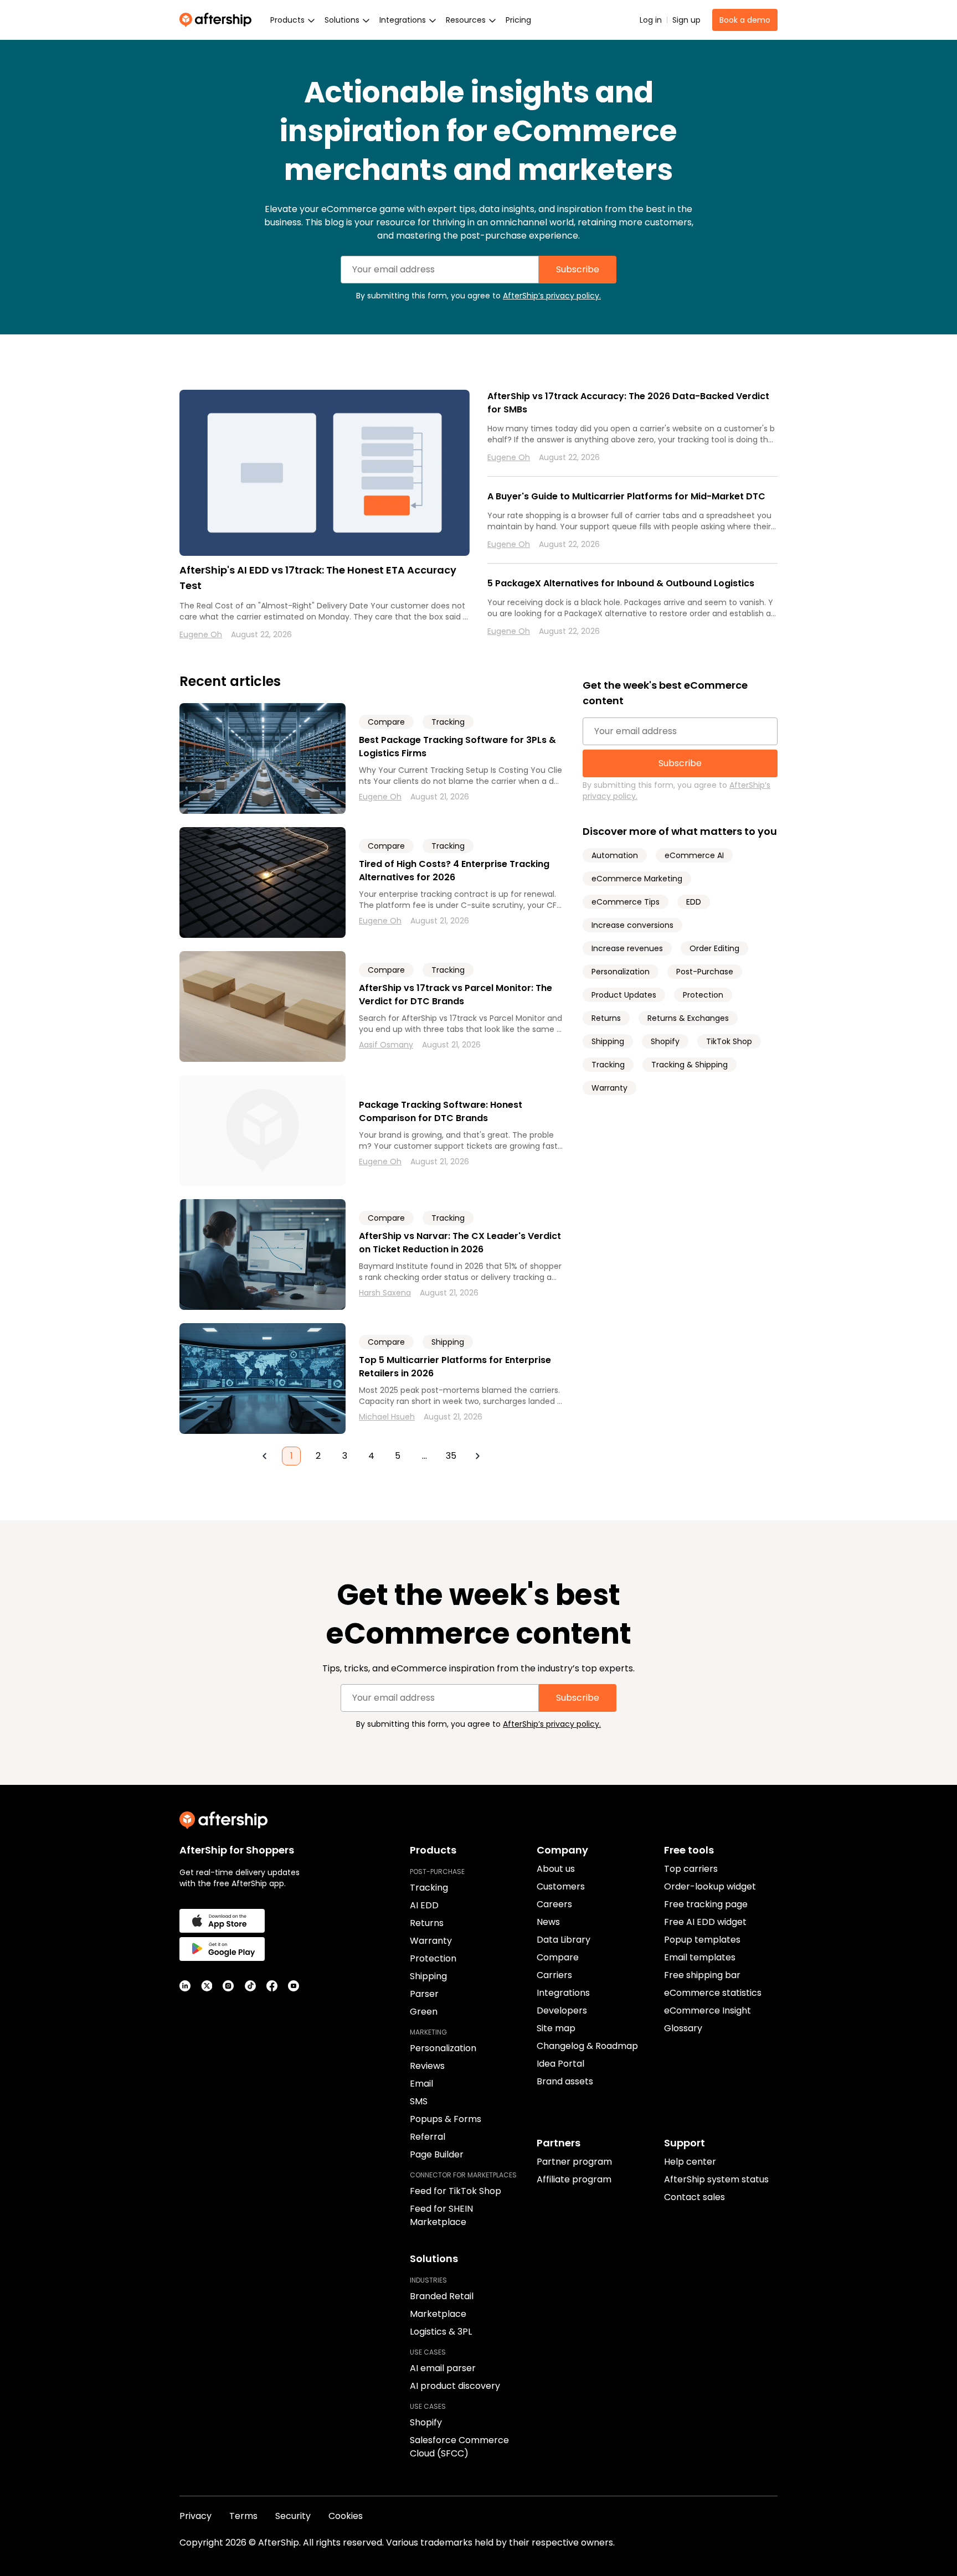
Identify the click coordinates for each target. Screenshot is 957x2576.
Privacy (195, 2516)
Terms (243, 2516)
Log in (651, 20)
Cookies (346, 2516)
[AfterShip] (218, 20)
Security (293, 2516)
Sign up (686, 20)
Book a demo (745, 20)
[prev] (265, 1456)
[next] (477, 1456)
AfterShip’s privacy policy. (552, 296)
